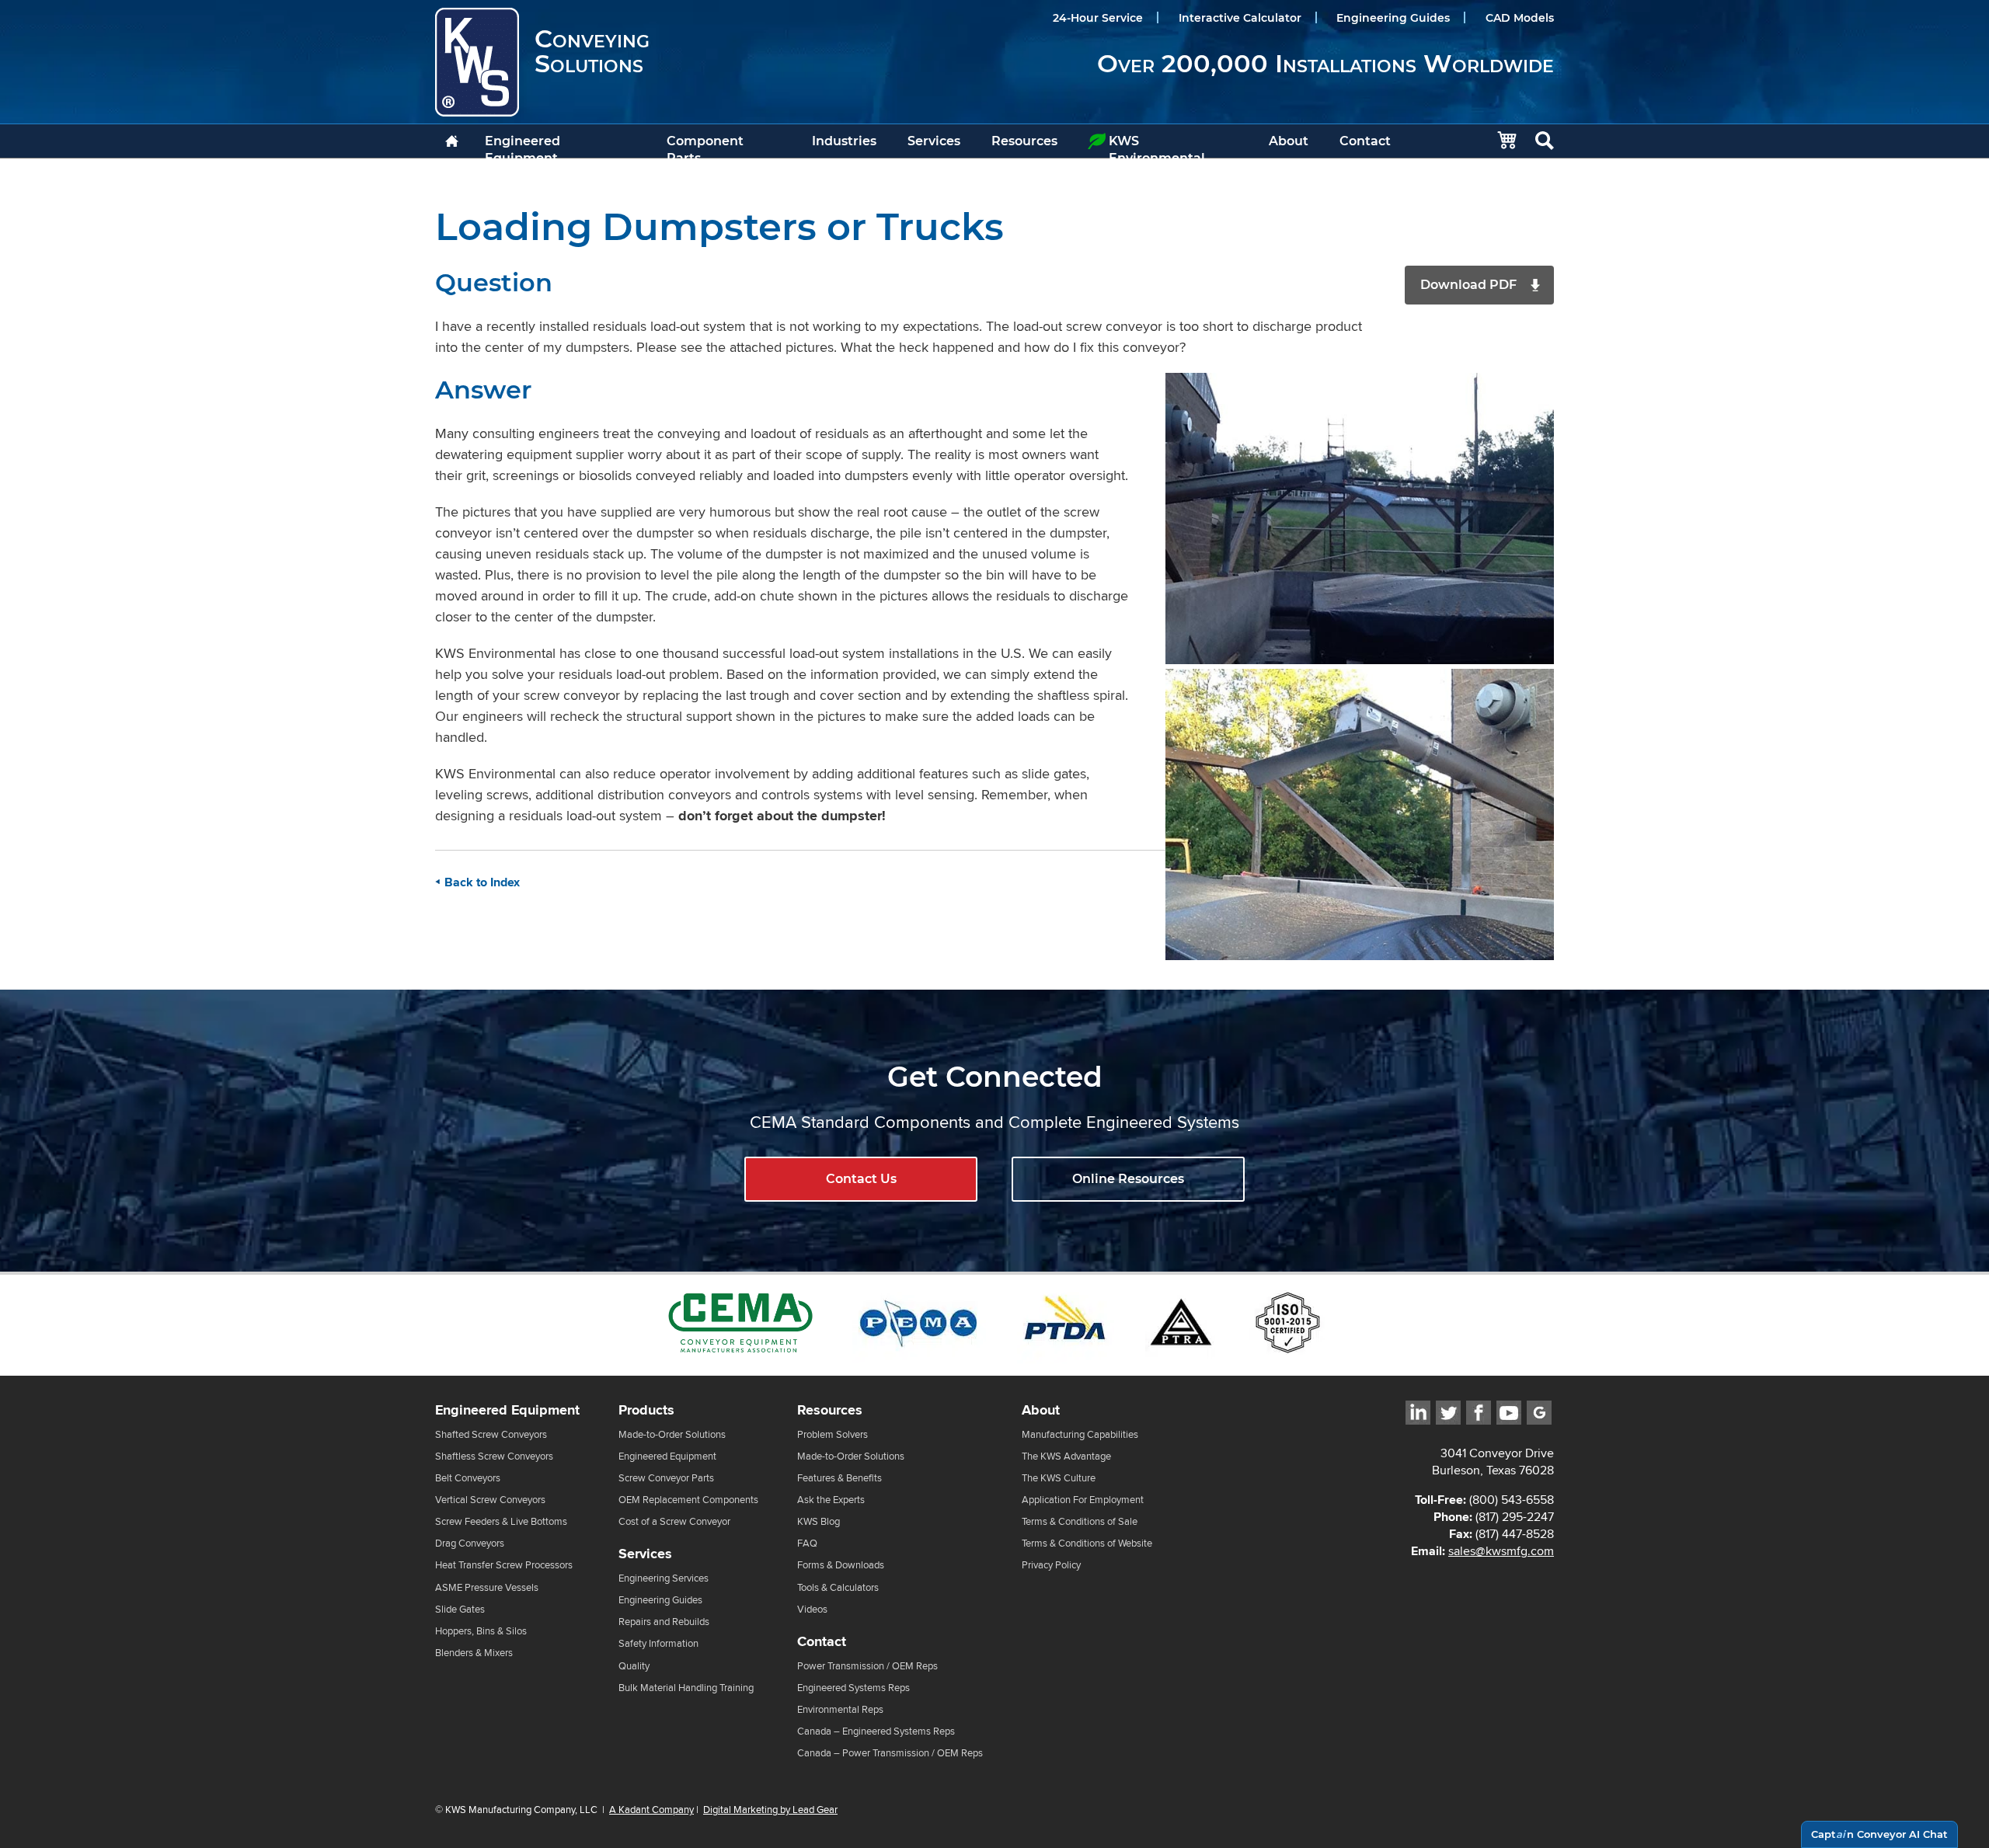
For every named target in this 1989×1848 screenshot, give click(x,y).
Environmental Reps (840, 1709)
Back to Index (482, 882)
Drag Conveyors (470, 1543)
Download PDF (1468, 285)
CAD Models (1520, 18)
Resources (1024, 141)
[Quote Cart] (1499, 141)
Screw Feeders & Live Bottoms (501, 1521)
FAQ (807, 1543)
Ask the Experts (831, 1500)
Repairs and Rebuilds (664, 1622)
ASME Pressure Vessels (487, 1587)
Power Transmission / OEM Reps (867, 1666)
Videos (812, 1609)
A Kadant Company (651, 1809)
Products (646, 1410)
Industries (844, 141)
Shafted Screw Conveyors (491, 1434)
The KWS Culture (1059, 1478)
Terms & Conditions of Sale (1080, 1521)
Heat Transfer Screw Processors (504, 1565)
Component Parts (705, 146)
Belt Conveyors (468, 1478)
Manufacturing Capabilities (1080, 1434)
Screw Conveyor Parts (666, 1478)
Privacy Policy (1051, 1565)
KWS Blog (819, 1521)
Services (934, 141)
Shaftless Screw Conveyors (494, 1456)
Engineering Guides (1393, 18)
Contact (1365, 141)
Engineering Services (664, 1578)
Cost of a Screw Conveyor (674, 1521)
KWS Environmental (1157, 146)
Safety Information (658, 1643)
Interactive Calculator (1240, 18)
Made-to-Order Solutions (672, 1434)
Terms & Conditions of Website (1087, 1543)
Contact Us (861, 1179)
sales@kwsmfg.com (1501, 1551)
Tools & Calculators (838, 1587)
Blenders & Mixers (474, 1653)
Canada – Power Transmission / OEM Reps (890, 1753)
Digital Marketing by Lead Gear (770, 1809)
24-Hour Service (1098, 18)
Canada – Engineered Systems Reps (876, 1731)
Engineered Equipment (523, 146)
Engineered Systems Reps (853, 1688)
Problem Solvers (833, 1434)
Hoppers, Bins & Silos (481, 1631)
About (1289, 141)
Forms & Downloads (841, 1565)
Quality (634, 1666)
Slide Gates (460, 1609)
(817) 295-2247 (1515, 1517)
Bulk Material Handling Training (686, 1688)
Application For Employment (1083, 1500)
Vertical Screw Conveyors (490, 1500)
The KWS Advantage (1066, 1456)
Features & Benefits (839, 1478)
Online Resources (1128, 1179)
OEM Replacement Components (688, 1500)
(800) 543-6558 (1512, 1500)
